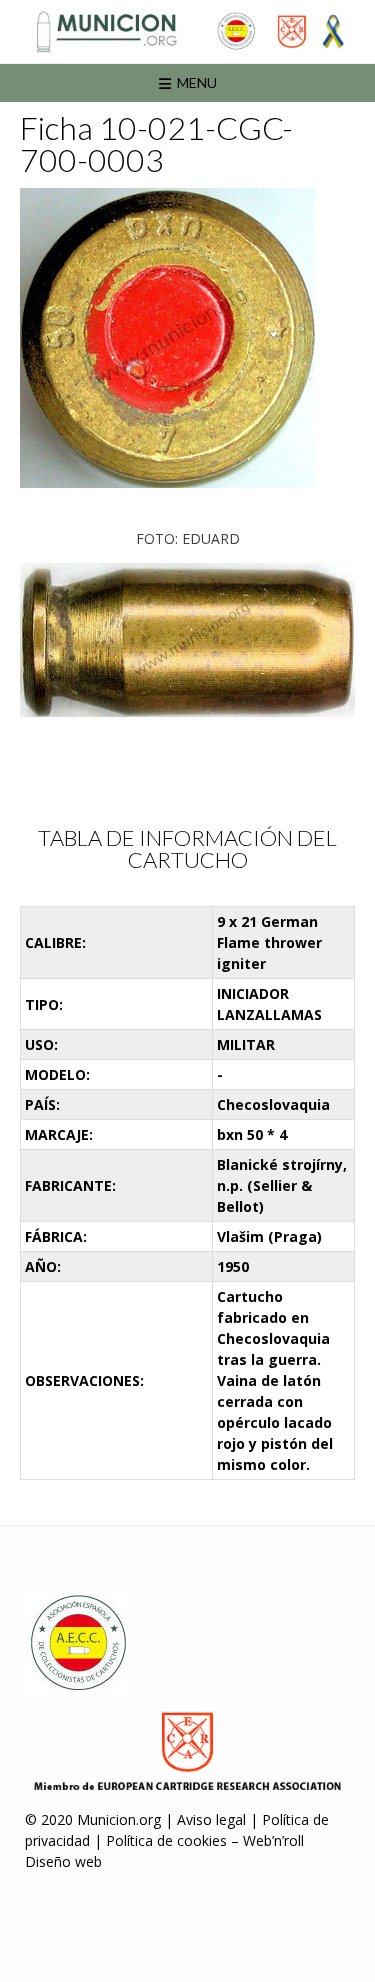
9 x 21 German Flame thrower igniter (269, 942)
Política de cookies (166, 1840)
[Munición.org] (187, 31)
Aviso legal (211, 1819)
